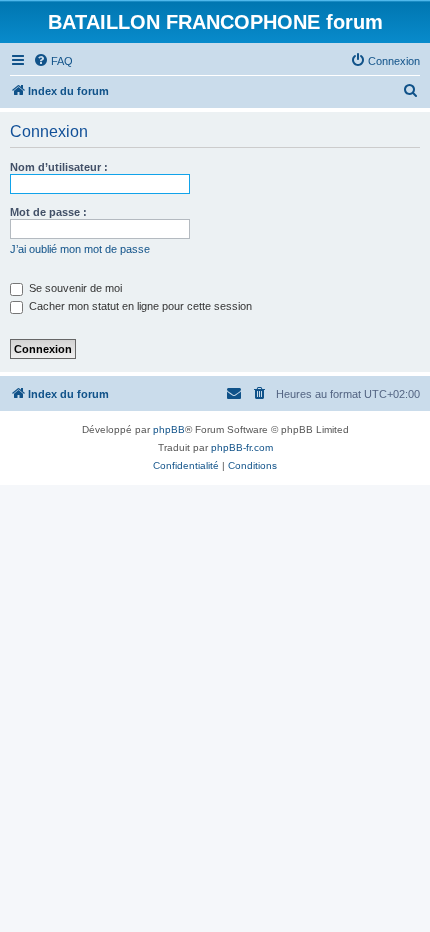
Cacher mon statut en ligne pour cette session (139, 306)
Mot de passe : (48, 212)
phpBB (169, 429)
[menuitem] (53, 61)
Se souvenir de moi (74, 288)
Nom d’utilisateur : (59, 167)
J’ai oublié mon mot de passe (80, 249)
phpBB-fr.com (242, 447)
